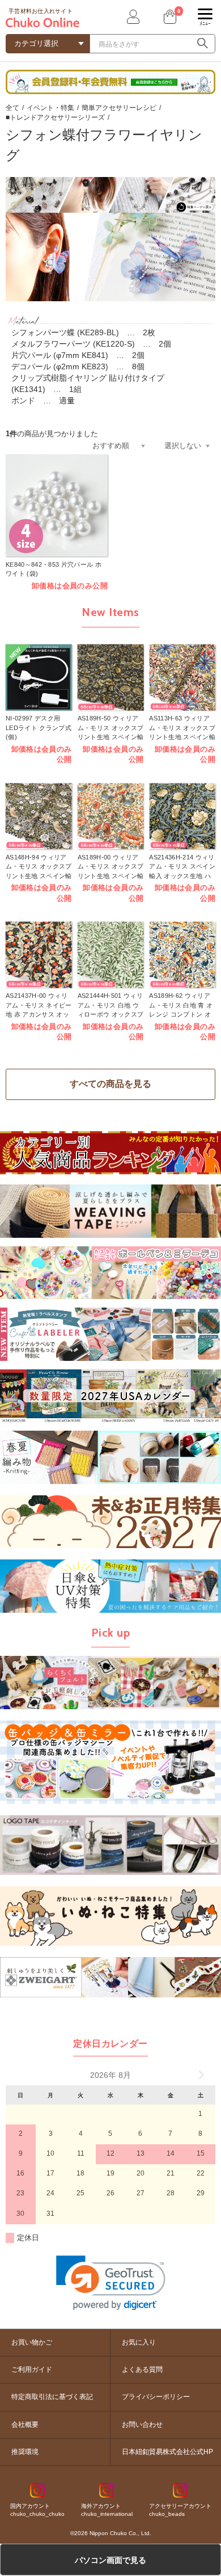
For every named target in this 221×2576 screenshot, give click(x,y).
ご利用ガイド (32, 2370)
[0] (169, 17)
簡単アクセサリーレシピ (119, 108)
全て (12, 108)
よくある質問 (142, 2370)
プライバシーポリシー (156, 2397)
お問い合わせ (142, 2425)
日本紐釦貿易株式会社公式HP (167, 2452)
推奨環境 (25, 2452)
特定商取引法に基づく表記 (52, 2397)
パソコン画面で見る (110, 2560)
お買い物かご (32, 2342)
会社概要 (25, 2425)
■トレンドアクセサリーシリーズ (55, 117)
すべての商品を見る (110, 1084)
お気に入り (139, 2342)
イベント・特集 (50, 108)
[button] (111, 2283)
